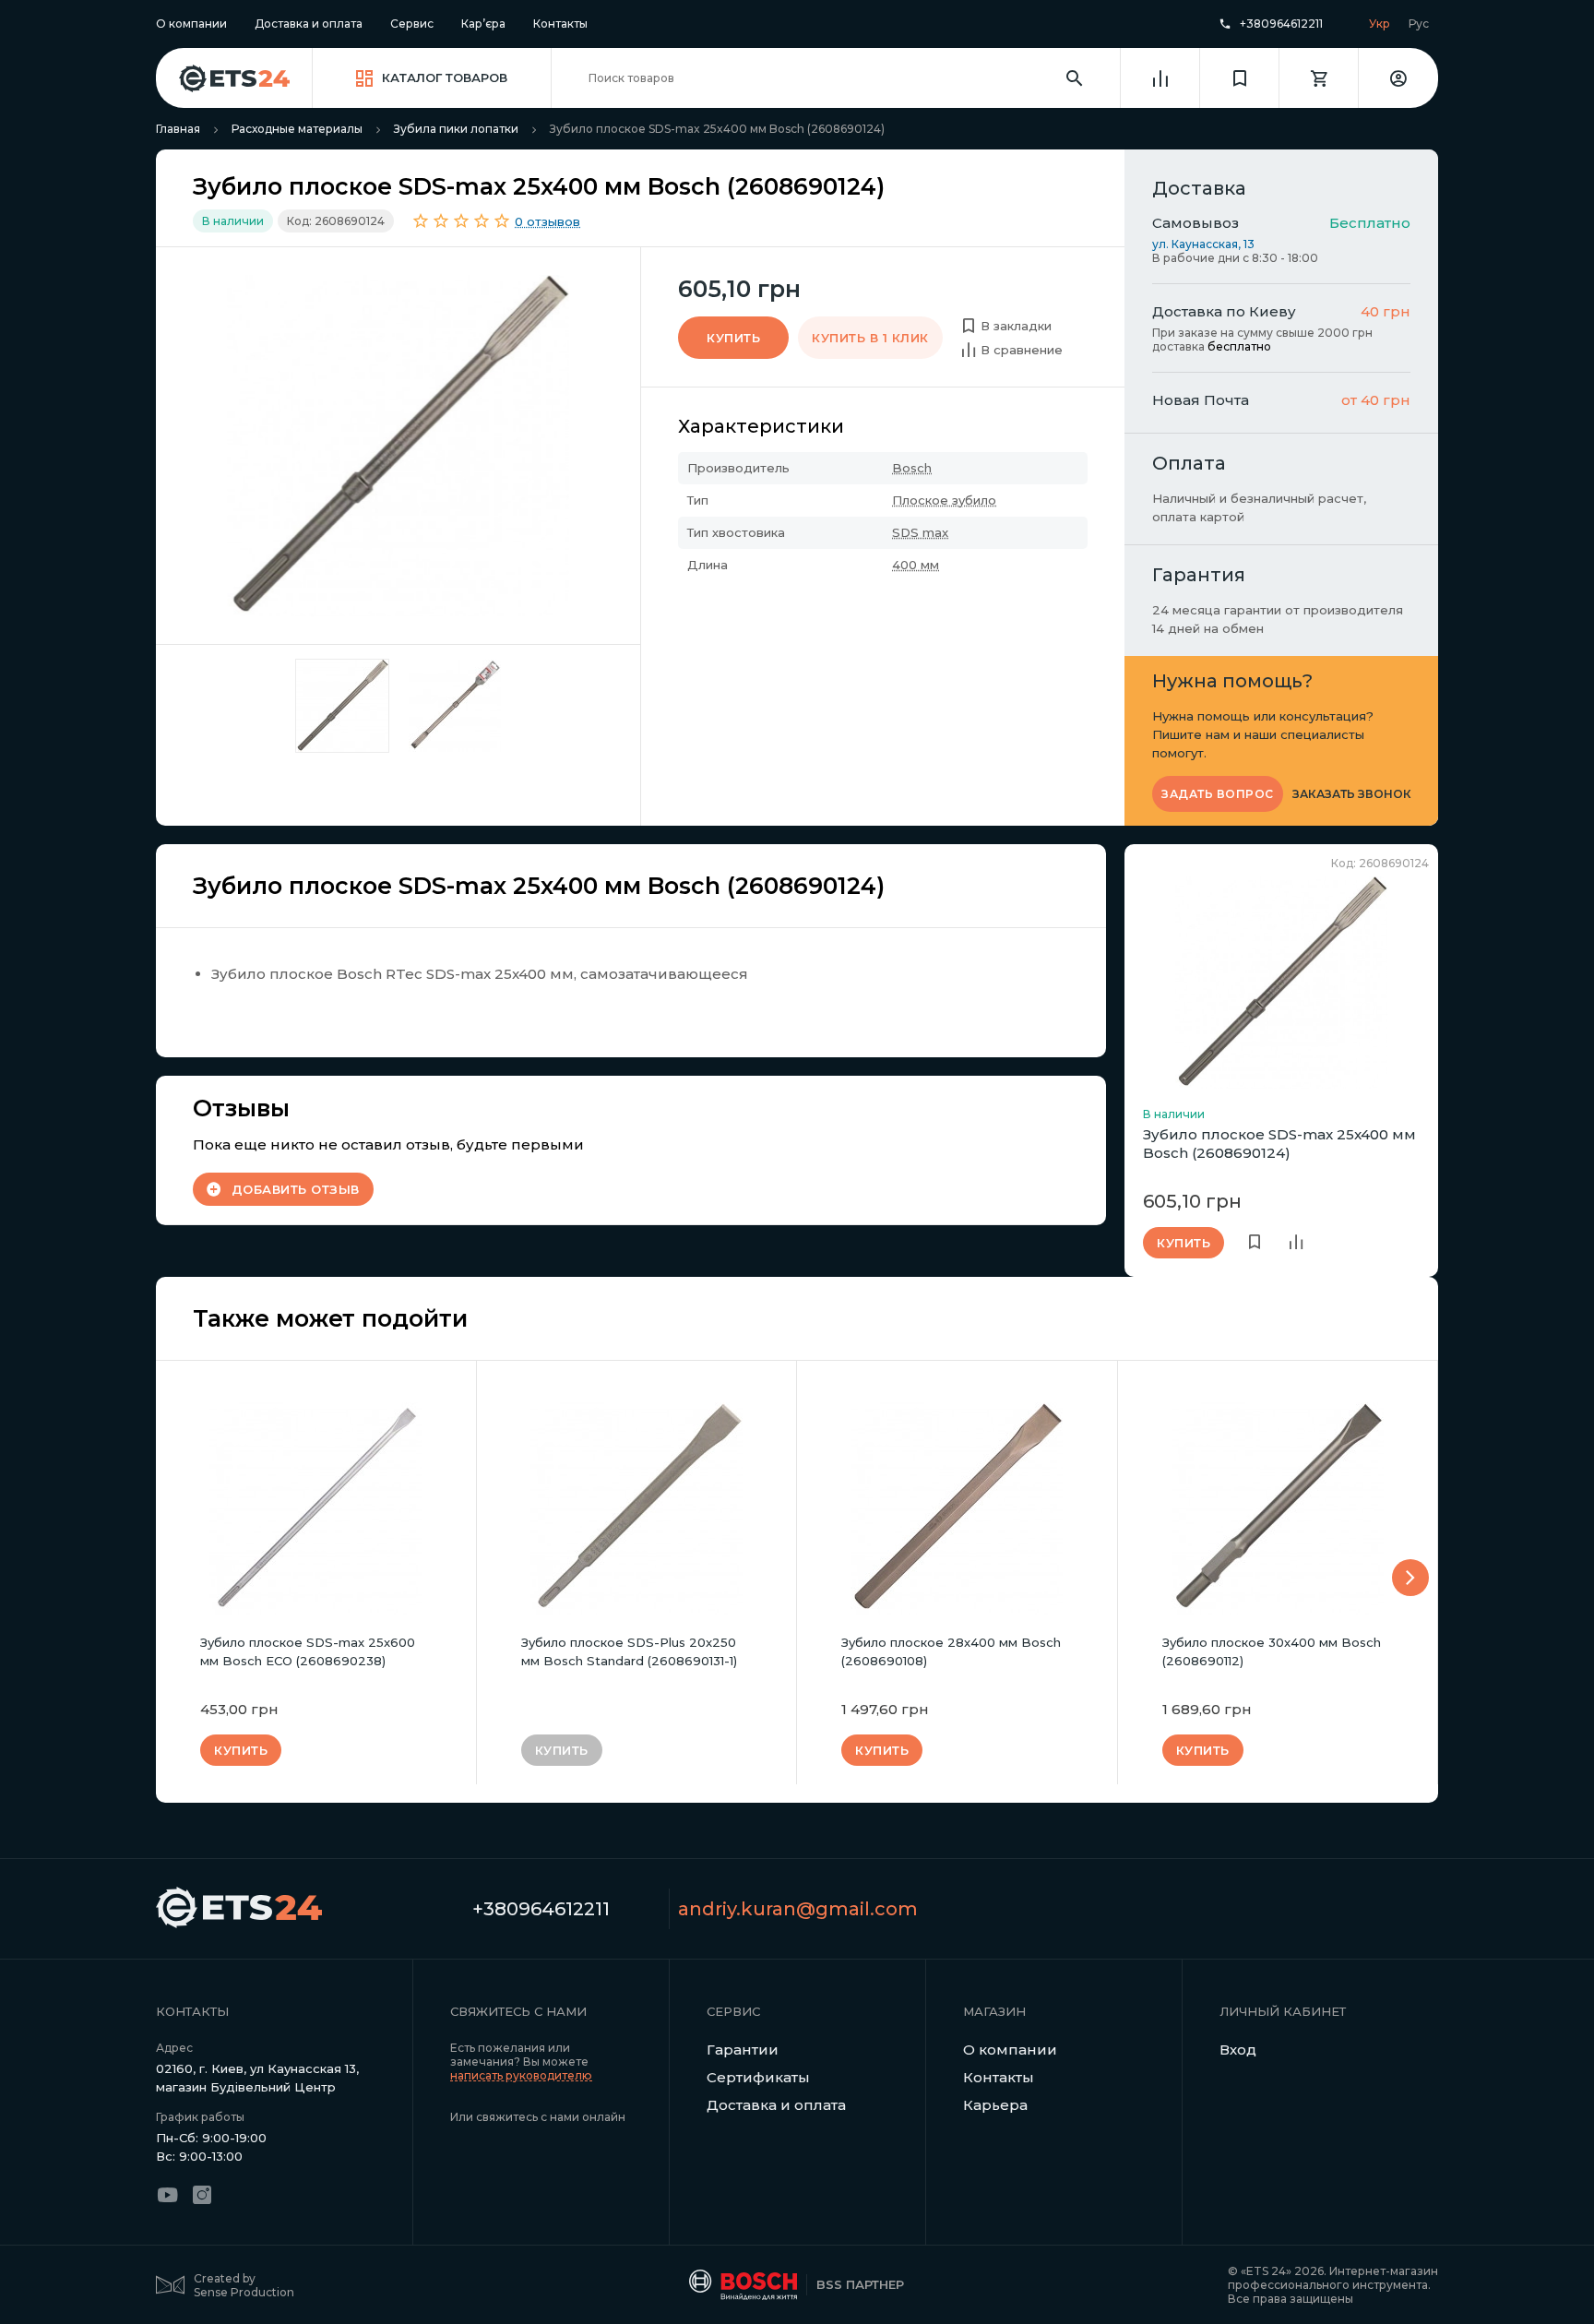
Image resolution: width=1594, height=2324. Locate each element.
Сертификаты (758, 2077)
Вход (1238, 2050)
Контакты (560, 24)
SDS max (920, 532)
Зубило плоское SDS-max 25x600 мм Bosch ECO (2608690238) (308, 1651)
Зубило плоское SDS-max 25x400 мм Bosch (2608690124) (1279, 1144)
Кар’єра (483, 24)
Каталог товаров (445, 77)
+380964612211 (1281, 24)
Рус (1419, 24)
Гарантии (743, 2050)
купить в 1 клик (870, 338)
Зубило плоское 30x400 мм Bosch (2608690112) (1272, 1651)
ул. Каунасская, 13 (1203, 244)
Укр (1380, 24)
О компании (191, 24)
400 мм (916, 565)
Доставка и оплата (309, 24)
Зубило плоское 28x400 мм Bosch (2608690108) (951, 1651)
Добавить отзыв (296, 1189)
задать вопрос (1218, 794)
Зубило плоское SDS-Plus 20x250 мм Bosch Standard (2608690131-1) (629, 1651)
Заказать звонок (1352, 794)
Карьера (995, 2105)
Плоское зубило (944, 500)
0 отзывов (547, 221)
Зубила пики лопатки (456, 129)
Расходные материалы (297, 129)
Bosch (912, 468)
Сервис (412, 24)
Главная (178, 129)
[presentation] (1410, 1578)
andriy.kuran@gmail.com (798, 1909)
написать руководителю (521, 2075)
